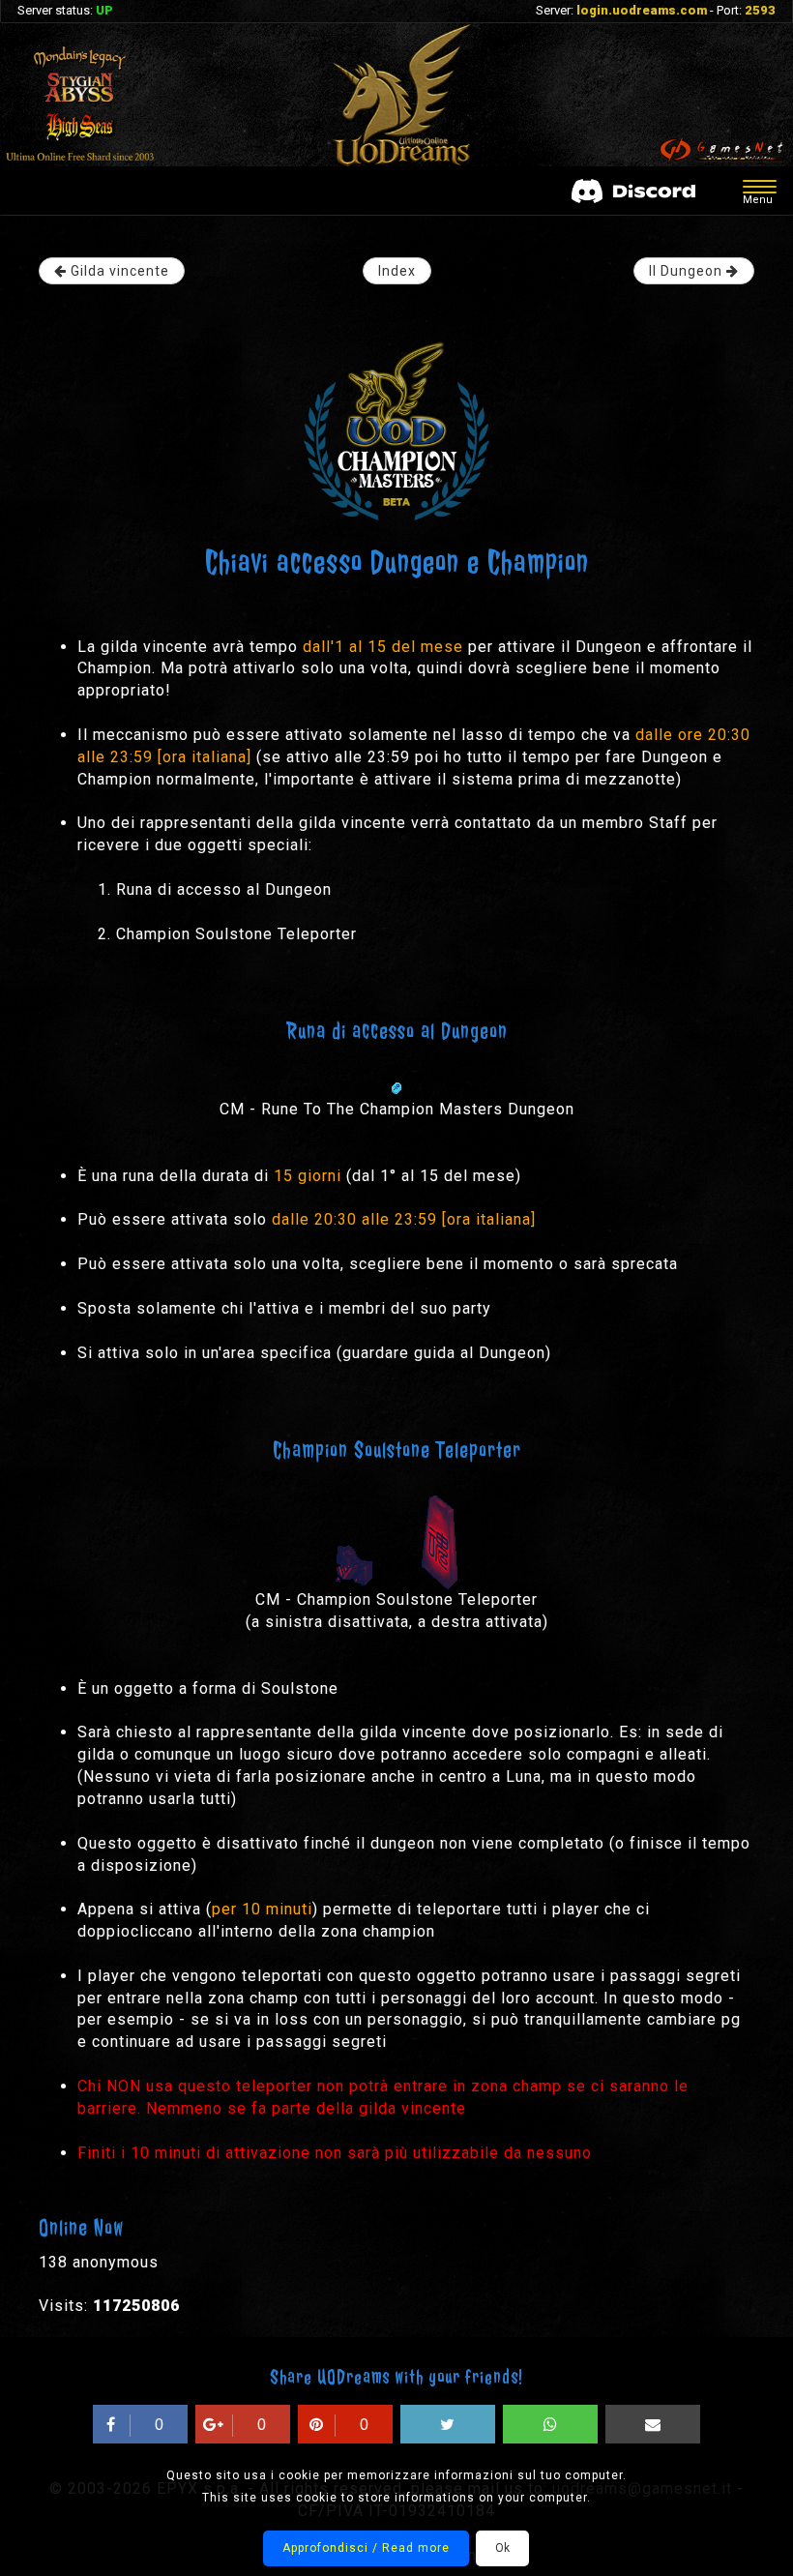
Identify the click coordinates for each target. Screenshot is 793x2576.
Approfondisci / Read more (366, 2548)
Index (397, 271)
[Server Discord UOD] (633, 191)
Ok (502, 2548)
